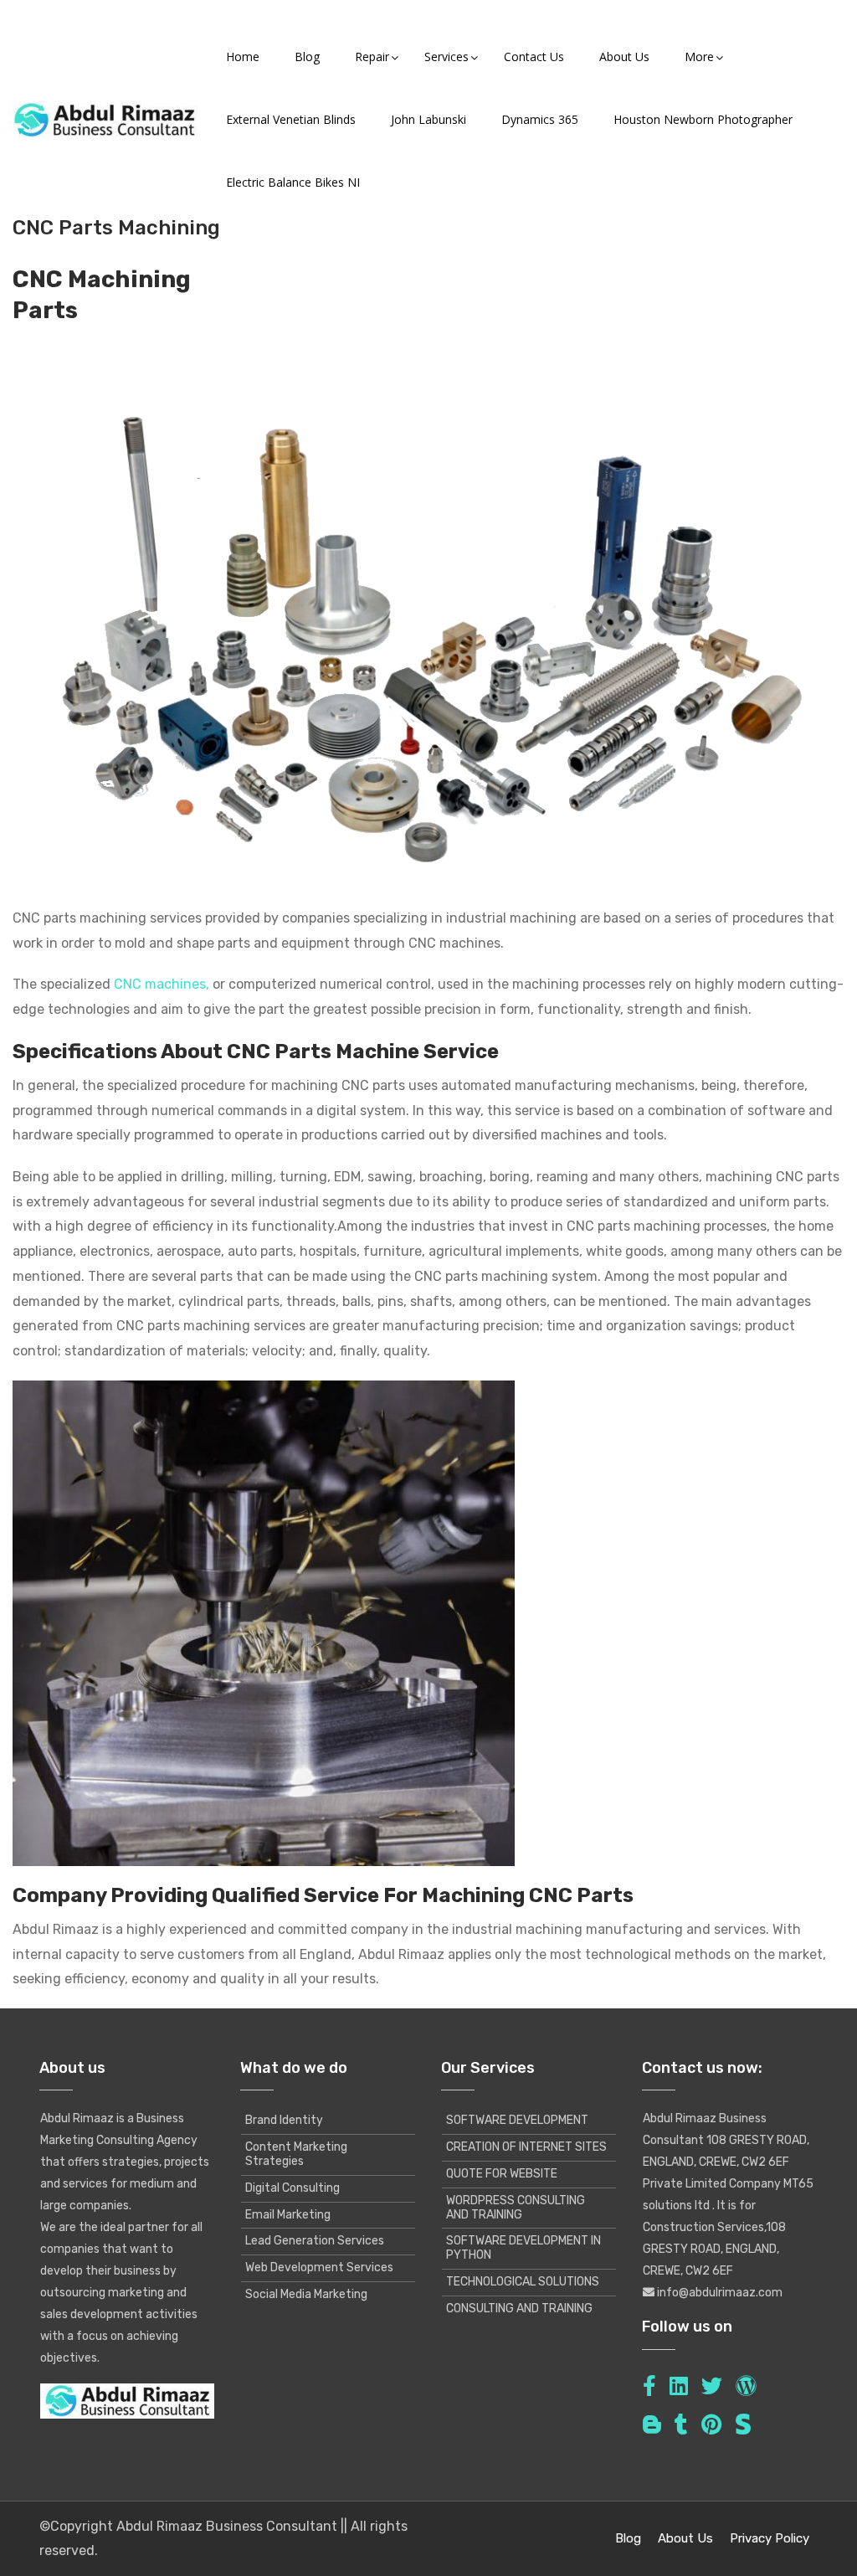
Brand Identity (284, 2120)
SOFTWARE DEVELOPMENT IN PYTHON (523, 2248)
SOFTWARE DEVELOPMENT (517, 2120)
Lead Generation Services (315, 2241)
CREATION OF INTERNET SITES (526, 2147)
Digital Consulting (293, 2188)
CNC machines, (162, 984)
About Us (685, 2538)
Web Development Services (319, 2267)
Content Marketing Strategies (296, 2154)
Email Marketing (288, 2215)
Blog (628, 2538)
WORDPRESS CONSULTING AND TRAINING (516, 2208)
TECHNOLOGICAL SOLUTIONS (523, 2282)
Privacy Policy (770, 2538)
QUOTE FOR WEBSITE (502, 2174)
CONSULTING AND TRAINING (519, 2309)
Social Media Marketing (306, 2294)
